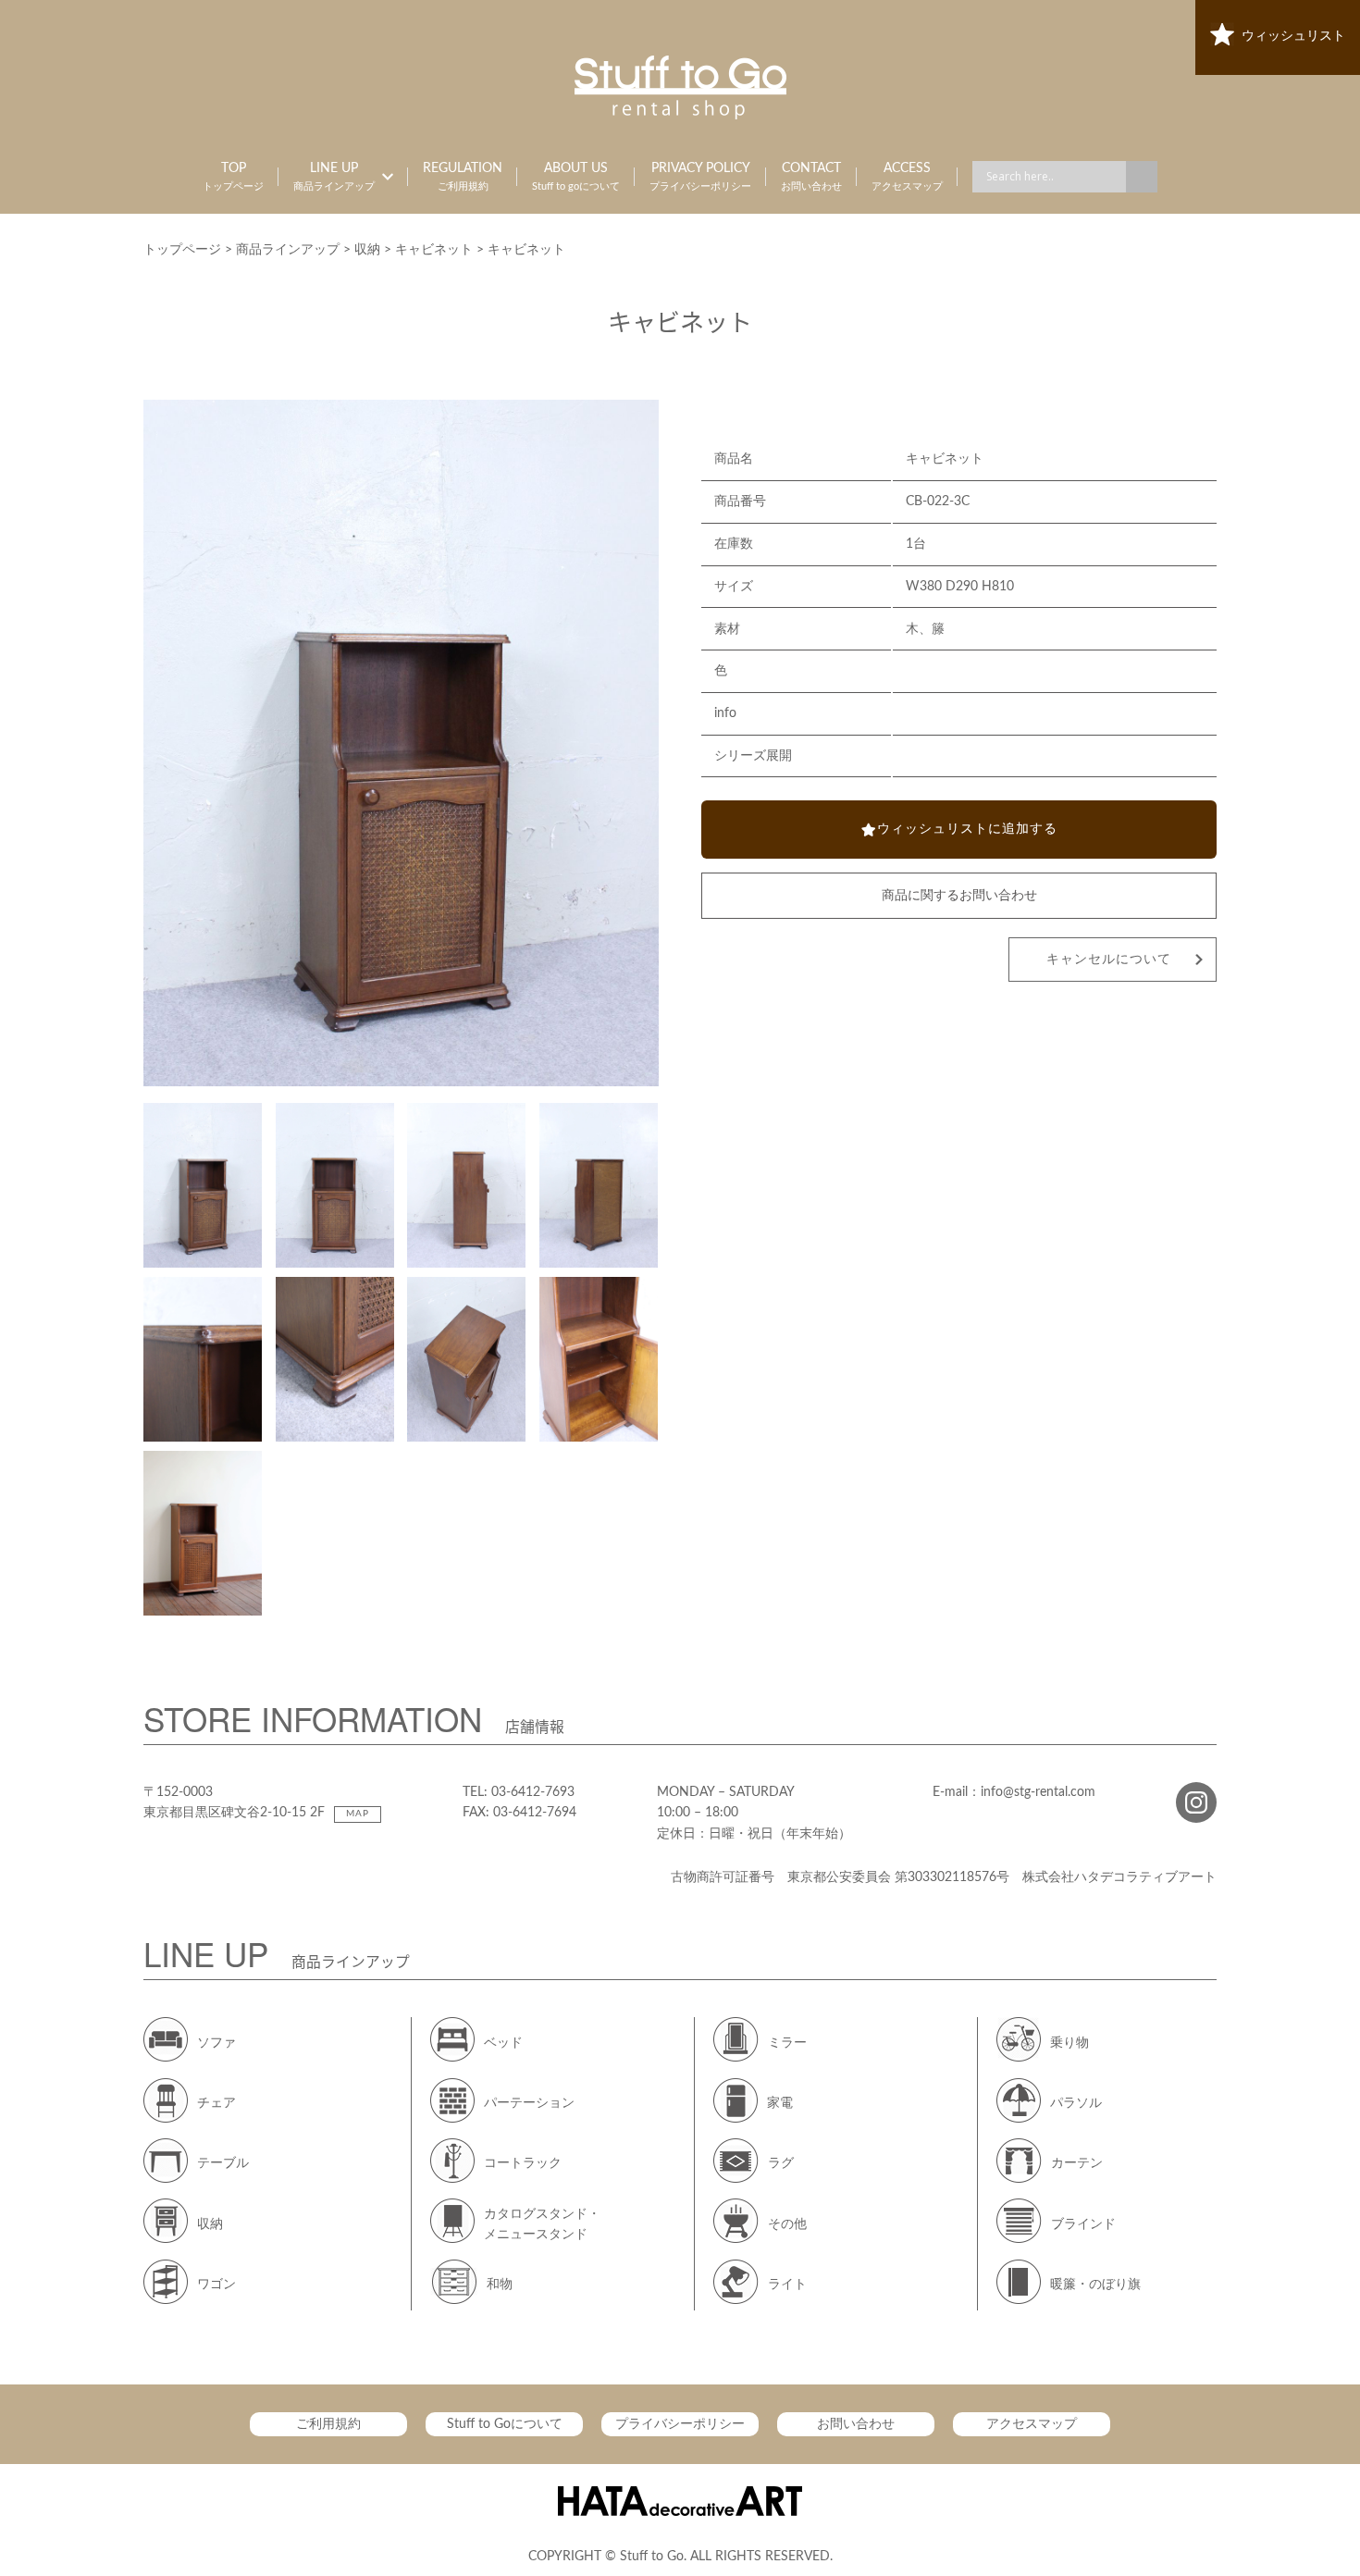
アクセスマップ (1032, 2424)
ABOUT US (576, 177)
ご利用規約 (328, 2424)
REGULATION (463, 177)
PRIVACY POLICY (700, 177)
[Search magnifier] (1142, 177)
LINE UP (334, 177)
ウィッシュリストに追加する (967, 829)
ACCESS (907, 177)
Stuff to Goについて (505, 2424)
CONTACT (811, 177)
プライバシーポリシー (680, 2424)
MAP (358, 1814)
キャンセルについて (1109, 960)
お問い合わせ (856, 2424)
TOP (233, 177)
